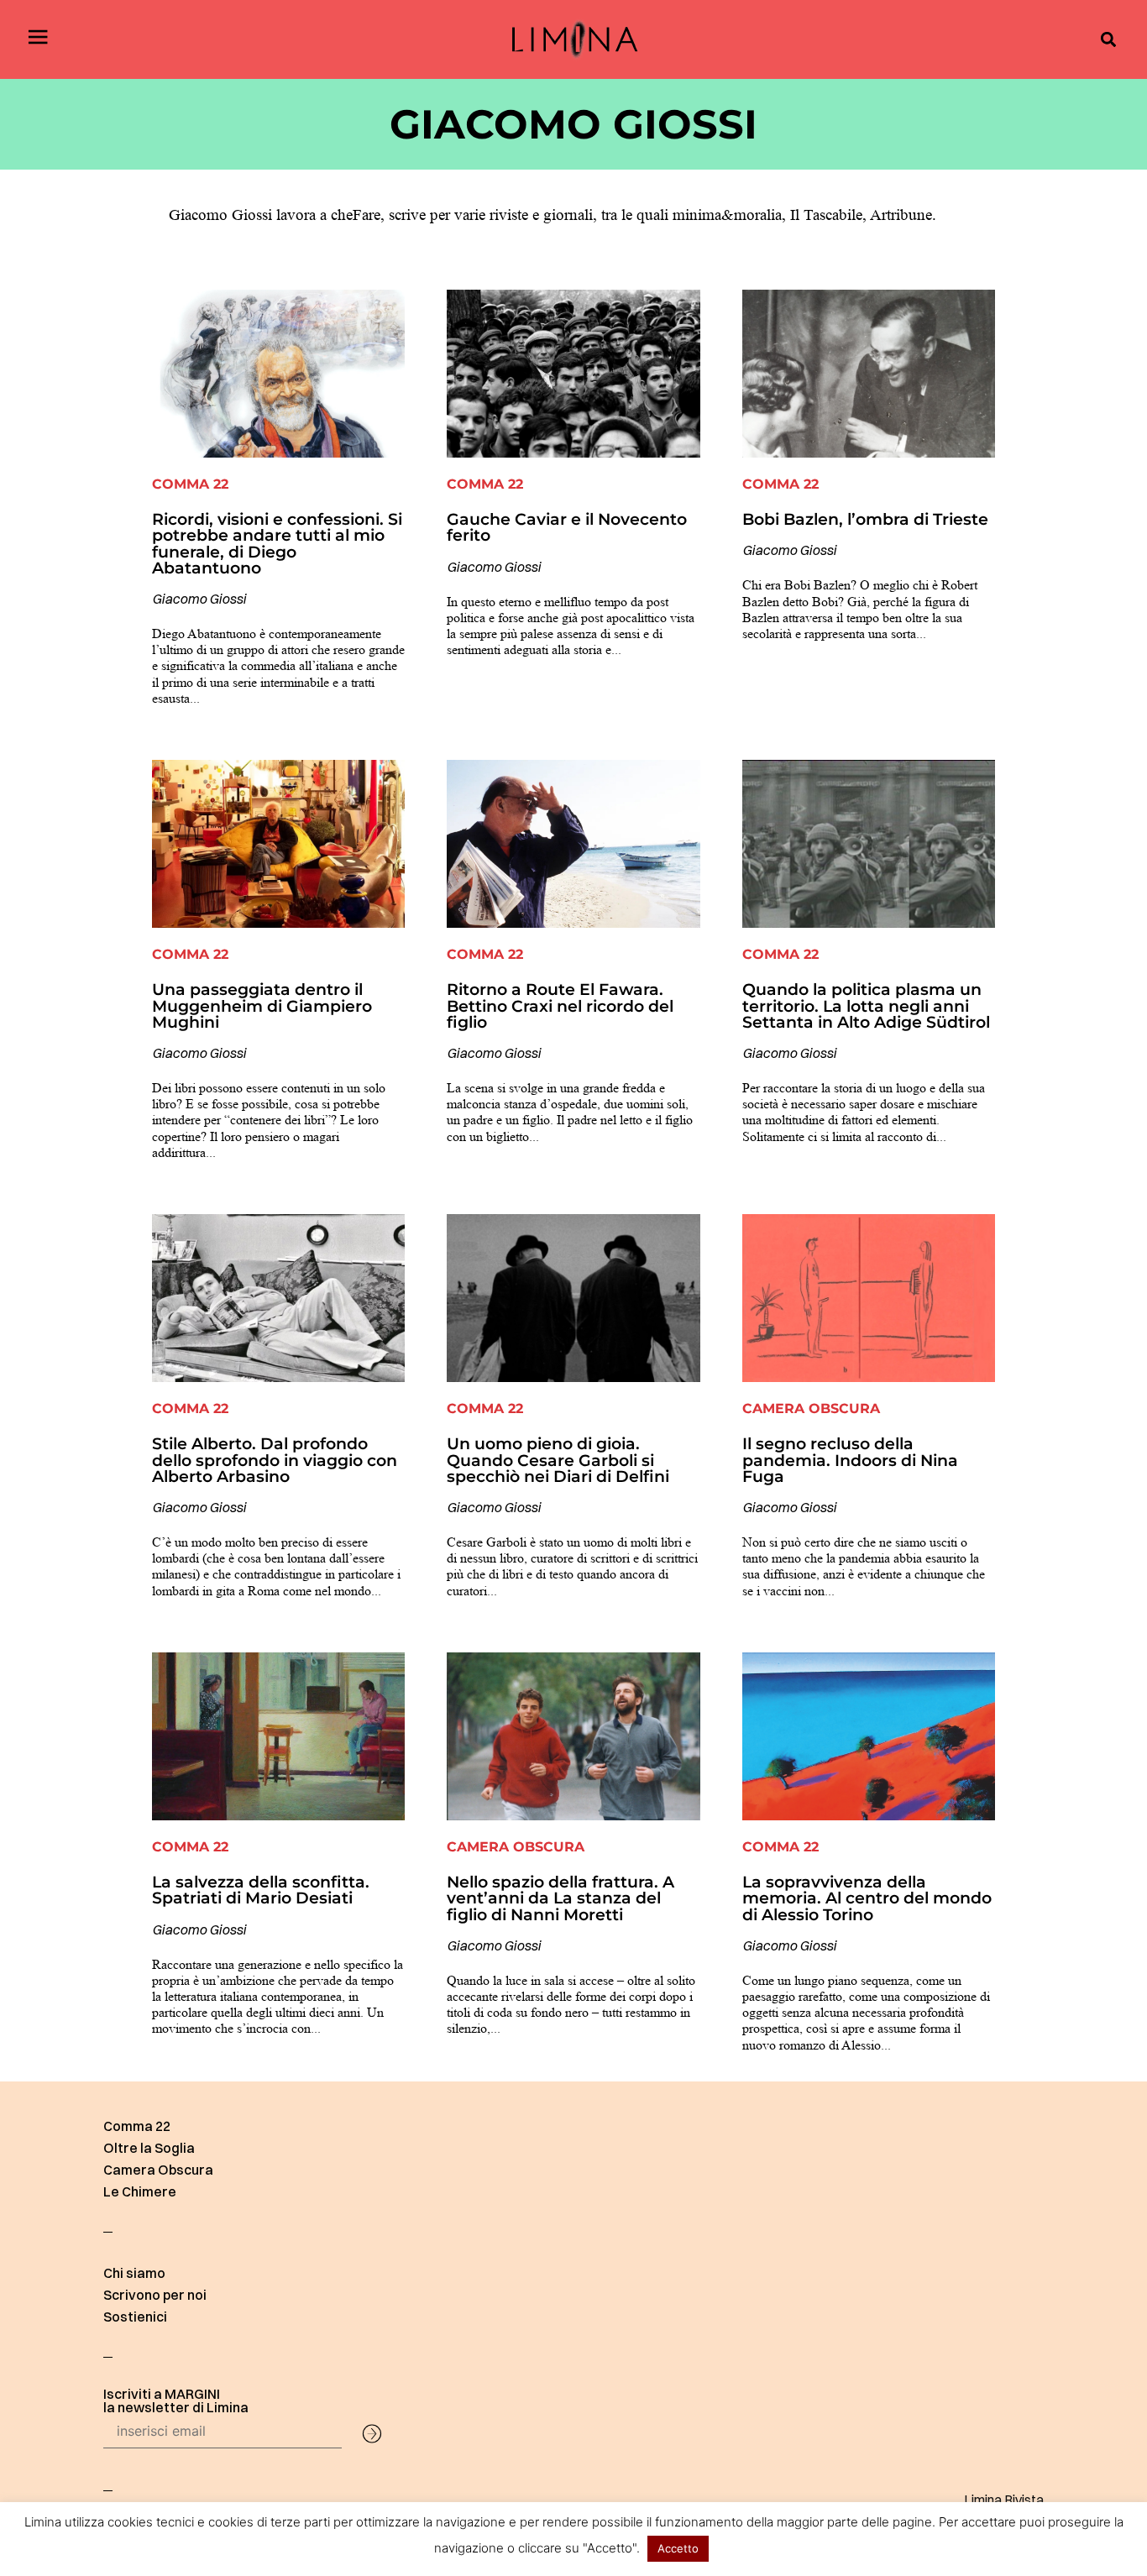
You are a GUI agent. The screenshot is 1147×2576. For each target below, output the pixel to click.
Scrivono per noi (155, 2295)
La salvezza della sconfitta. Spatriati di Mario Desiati (261, 1890)
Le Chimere (140, 2191)
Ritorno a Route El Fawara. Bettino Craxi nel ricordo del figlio (560, 1005)
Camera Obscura (158, 2170)
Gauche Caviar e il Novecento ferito (567, 527)
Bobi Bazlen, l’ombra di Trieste (865, 519)
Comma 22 (137, 2126)
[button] (1108, 40)
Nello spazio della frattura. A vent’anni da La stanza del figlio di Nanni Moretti (560, 1898)
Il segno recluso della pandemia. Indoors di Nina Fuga (850, 1459)
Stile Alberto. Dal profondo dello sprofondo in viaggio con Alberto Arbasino (275, 1459)
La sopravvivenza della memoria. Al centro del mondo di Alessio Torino (867, 1898)
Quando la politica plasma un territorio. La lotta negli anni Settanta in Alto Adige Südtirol (866, 1005)
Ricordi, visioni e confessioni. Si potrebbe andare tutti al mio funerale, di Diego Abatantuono (277, 543)
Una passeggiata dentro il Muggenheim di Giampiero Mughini (262, 1005)
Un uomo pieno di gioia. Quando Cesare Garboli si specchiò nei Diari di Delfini (558, 1459)
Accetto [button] (678, 2548)
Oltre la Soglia (149, 2148)
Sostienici (135, 2317)
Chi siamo (134, 2273)
